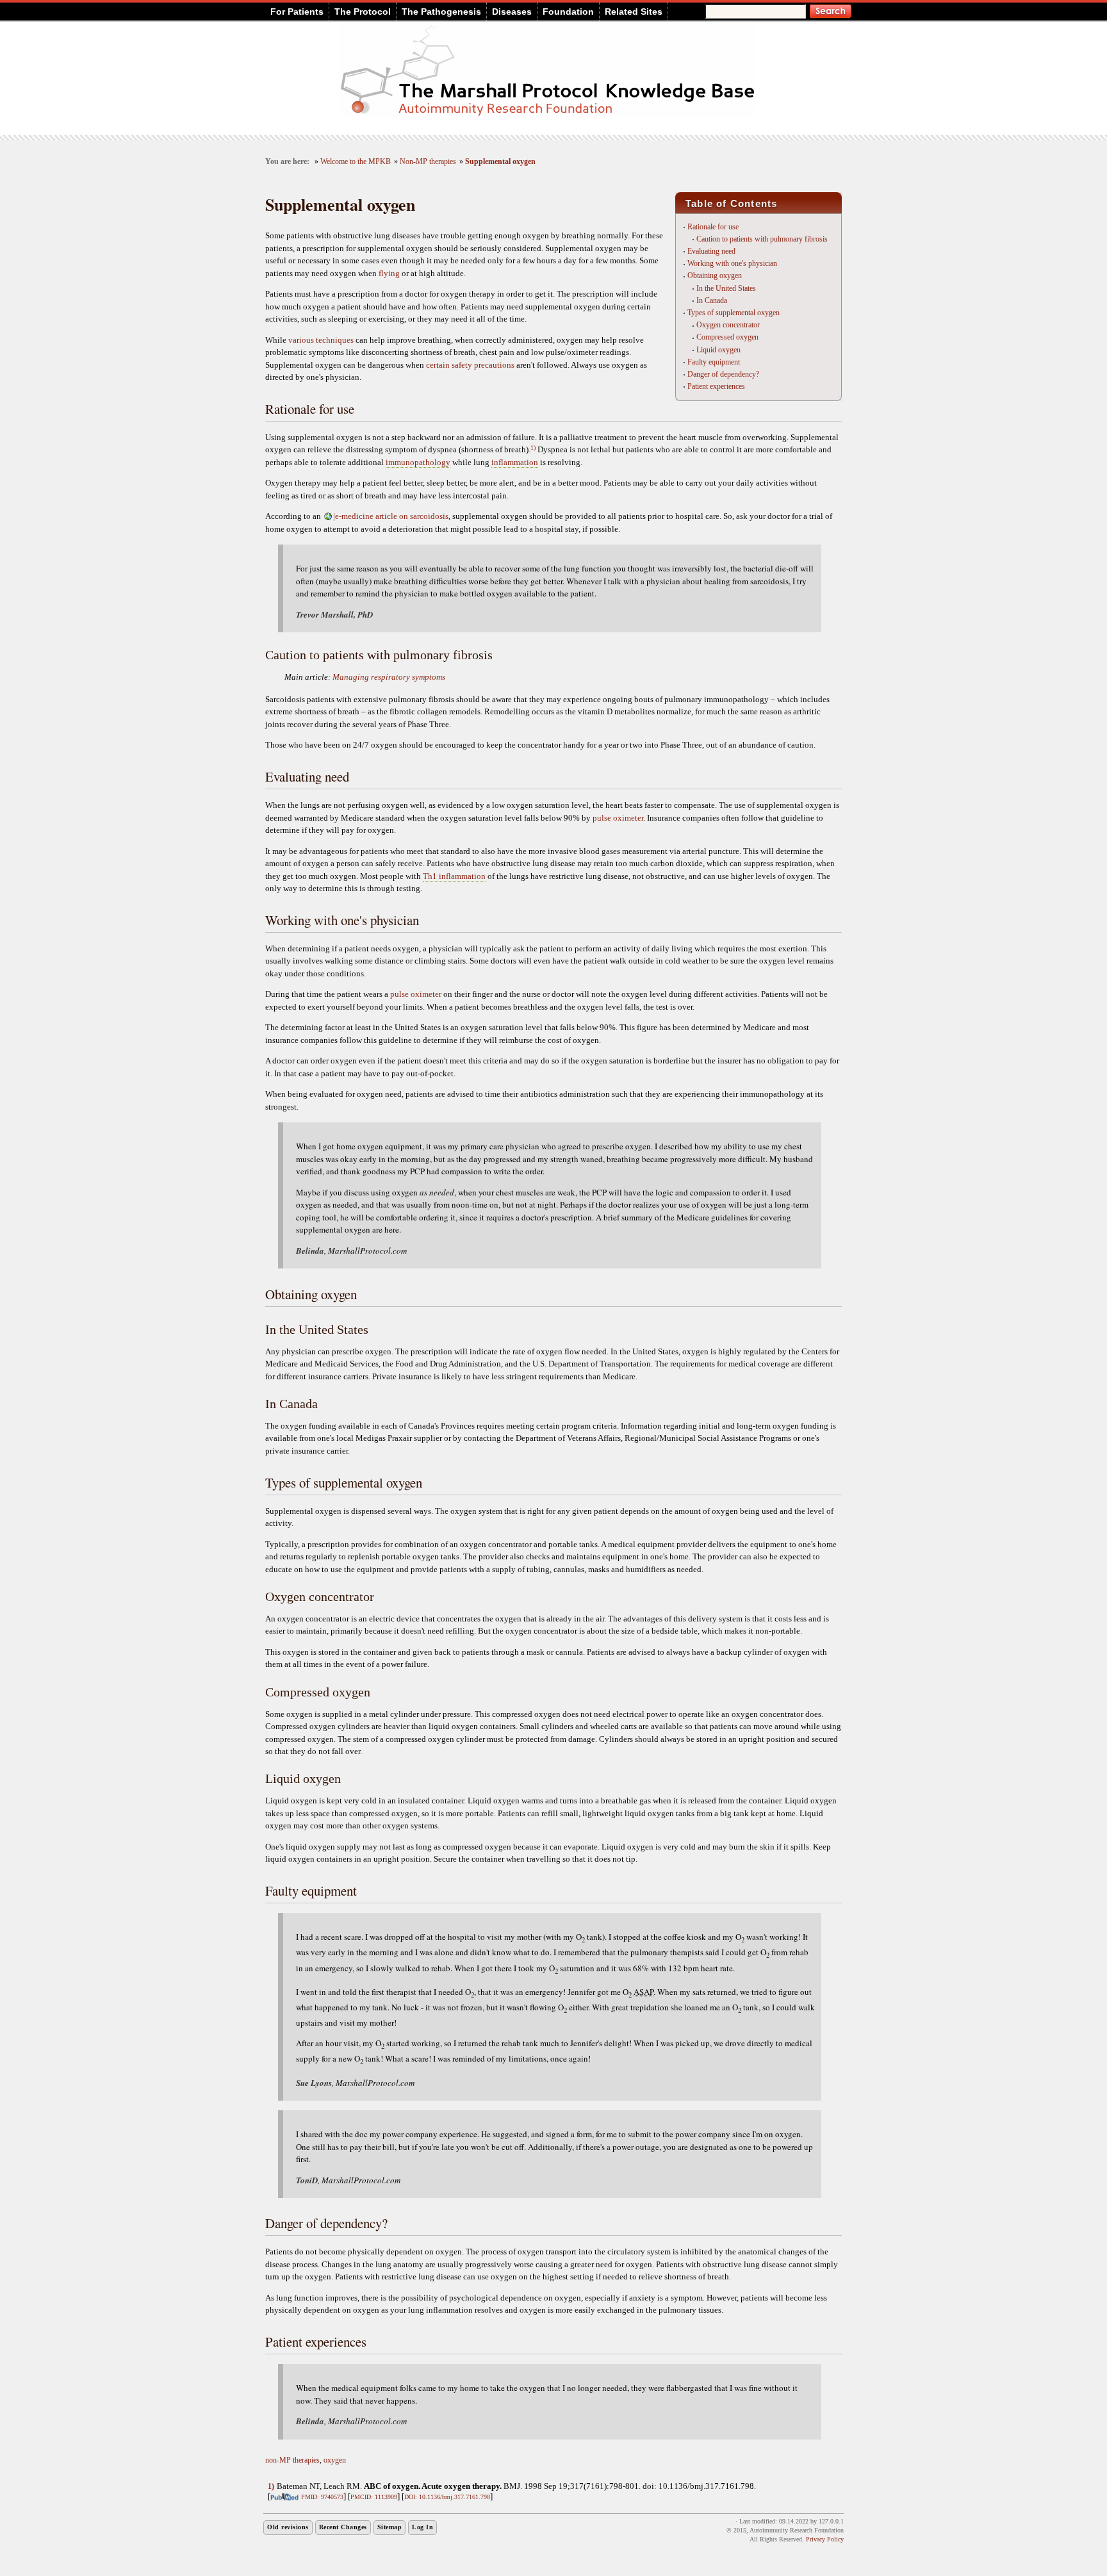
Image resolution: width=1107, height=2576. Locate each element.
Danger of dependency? (723, 374)
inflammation (515, 462)
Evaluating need (711, 251)
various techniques (321, 340)
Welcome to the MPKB (356, 162)
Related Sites (634, 12)
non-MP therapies (292, 2460)
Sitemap (390, 2527)
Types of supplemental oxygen (734, 313)
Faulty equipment (714, 362)
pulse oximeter (618, 818)
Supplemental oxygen (500, 162)
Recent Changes (343, 2527)
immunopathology (418, 462)
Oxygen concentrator (728, 325)
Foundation (568, 12)
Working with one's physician (732, 263)
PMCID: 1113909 (374, 2497)
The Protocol (363, 12)
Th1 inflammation (454, 876)
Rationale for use (713, 227)
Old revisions (288, 2527)
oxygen (335, 2460)
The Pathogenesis (441, 12)
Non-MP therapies (428, 162)
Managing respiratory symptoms (389, 677)
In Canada (712, 300)
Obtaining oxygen (715, 275)
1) (533, 447)
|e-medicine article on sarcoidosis (391, 516)
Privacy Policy (825, 2539)
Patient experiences (716, 386)
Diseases (512, 12)
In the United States (726, 288)
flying (389, 273)
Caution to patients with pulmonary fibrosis (762, 239)
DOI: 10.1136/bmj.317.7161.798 (447, 2497)
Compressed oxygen (727, 337)
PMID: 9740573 (322, 2497)
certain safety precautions (470, 365)
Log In (422, 2527)
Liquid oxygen (718, 350)
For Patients (297, 12)
